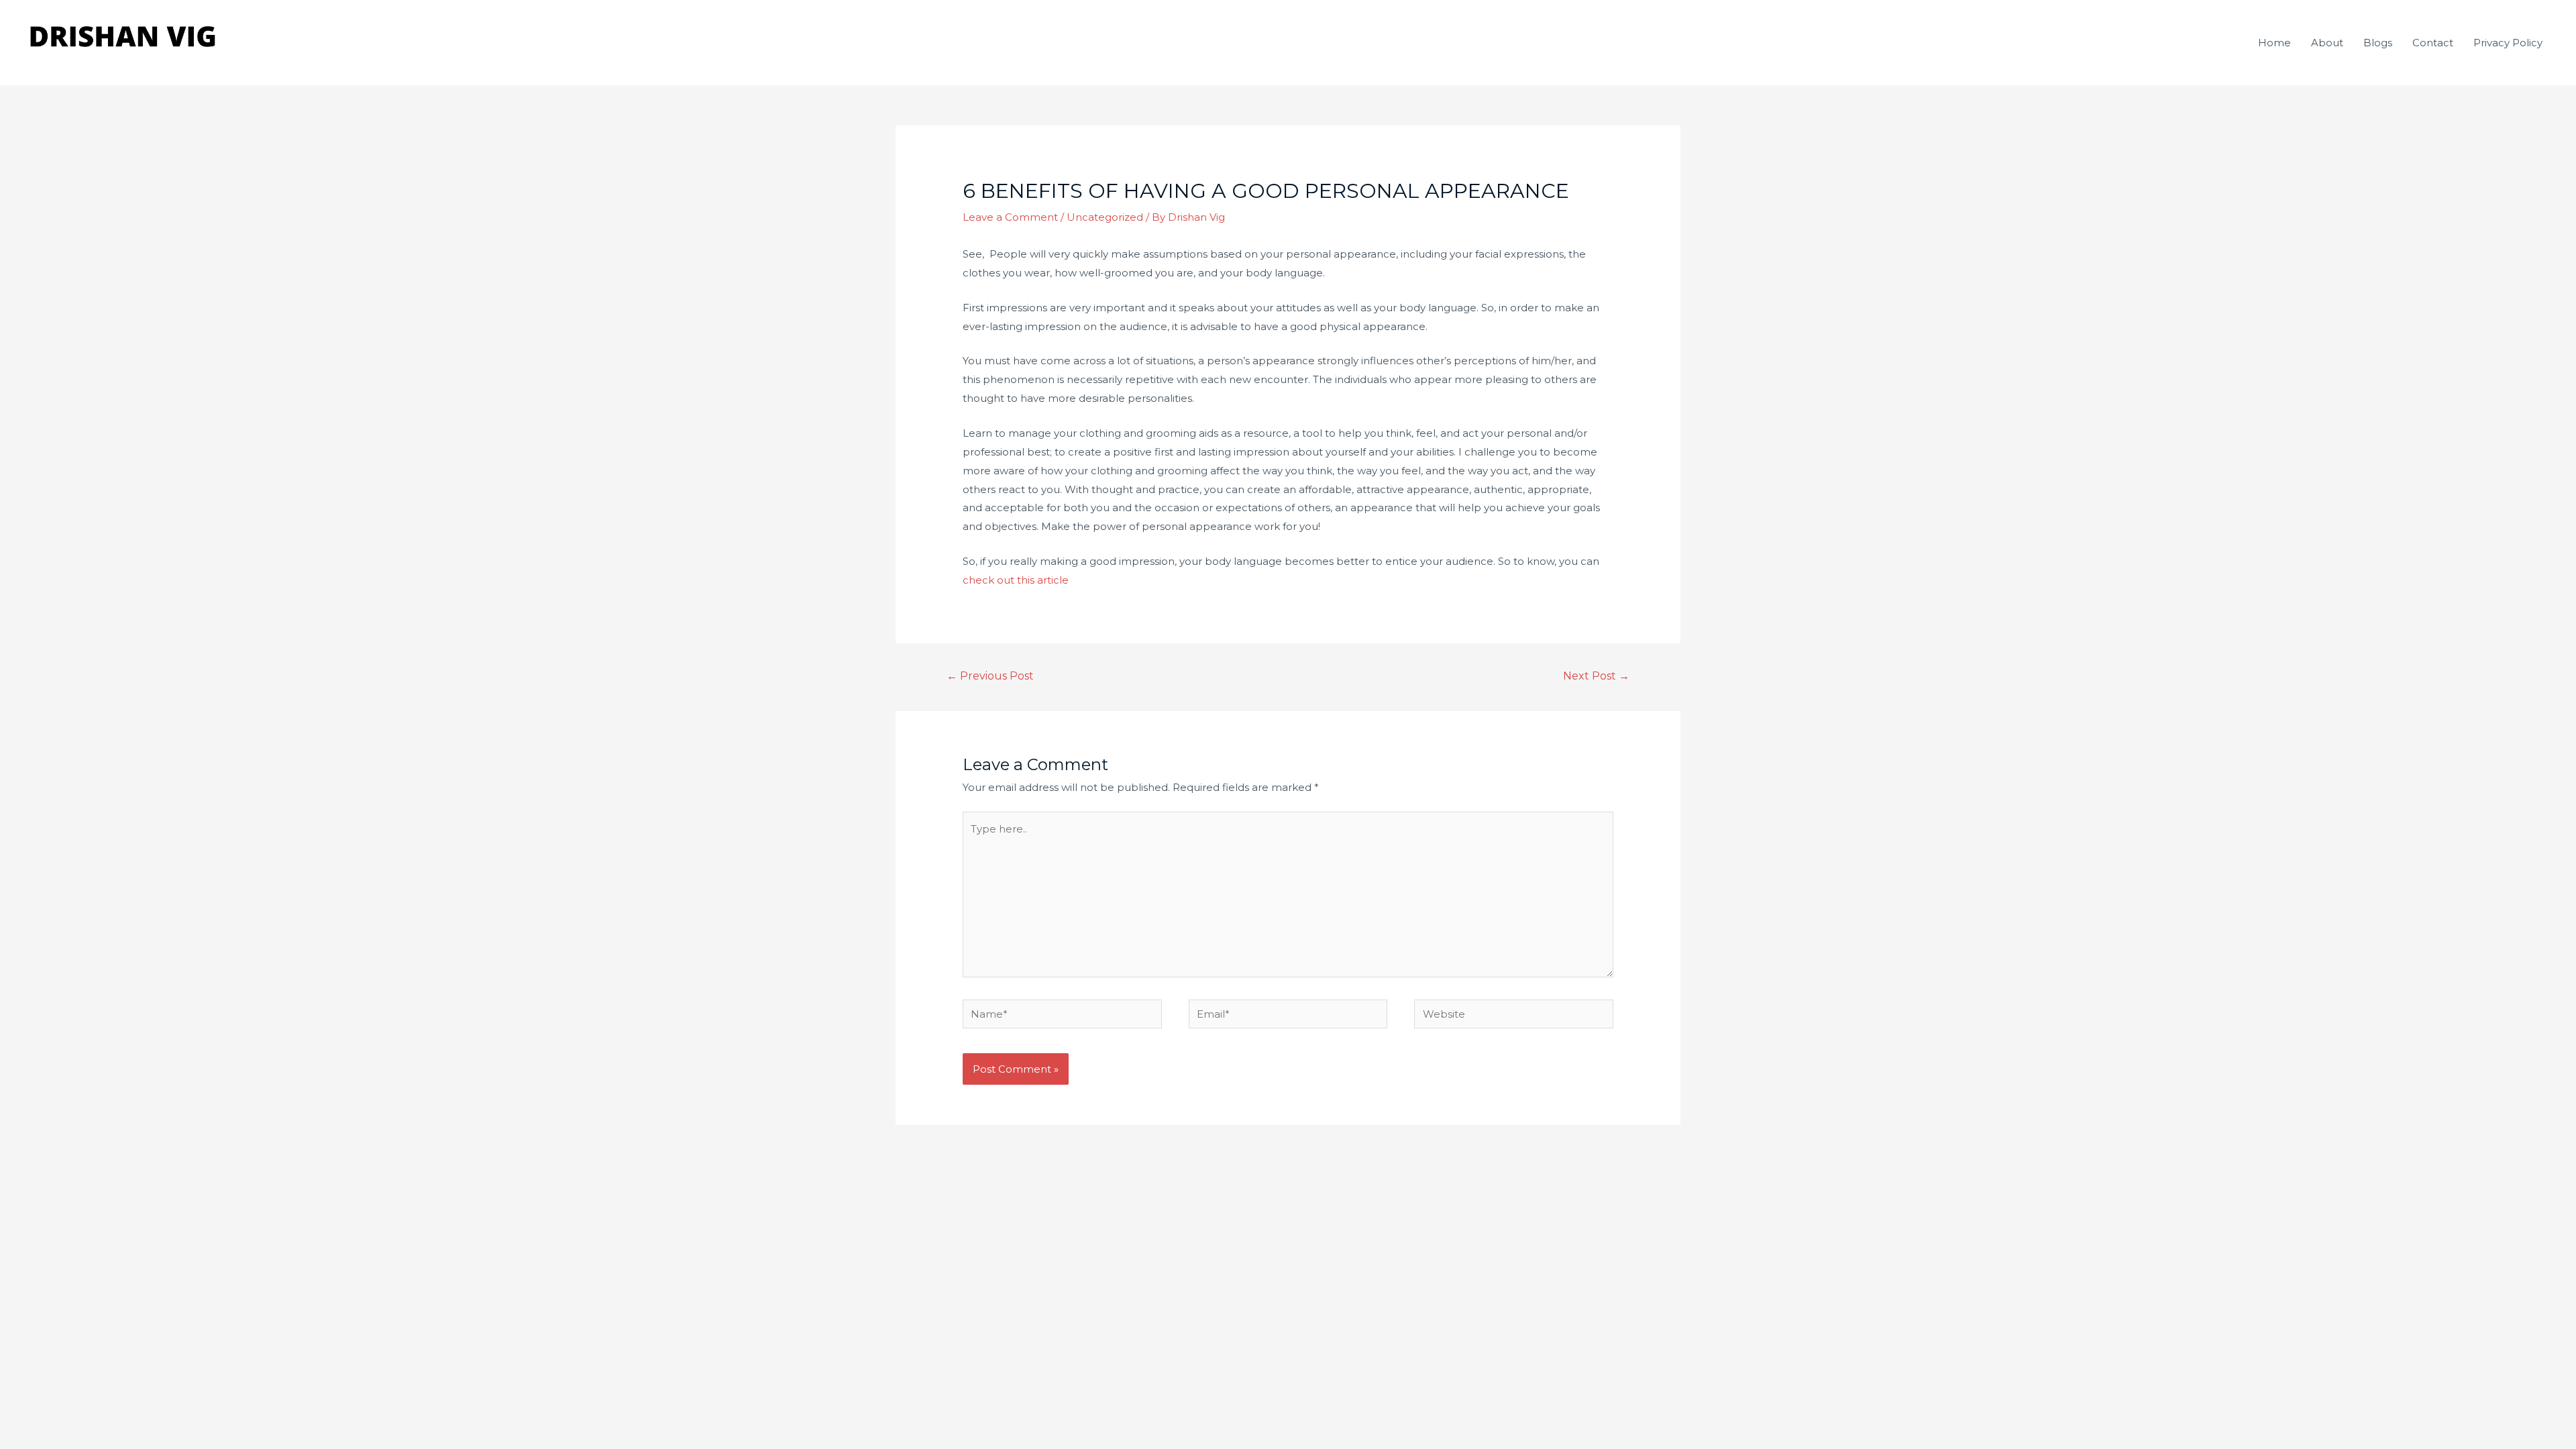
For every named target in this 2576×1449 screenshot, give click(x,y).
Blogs (2378, 43)
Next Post (1596, 676)
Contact (2433, 43)
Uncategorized (1105, 217)
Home (2274, 43)
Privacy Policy (2508, 43)
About (2327, 43)
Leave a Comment (1010, 217)
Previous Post (990, 676)
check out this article (1017, 580)
